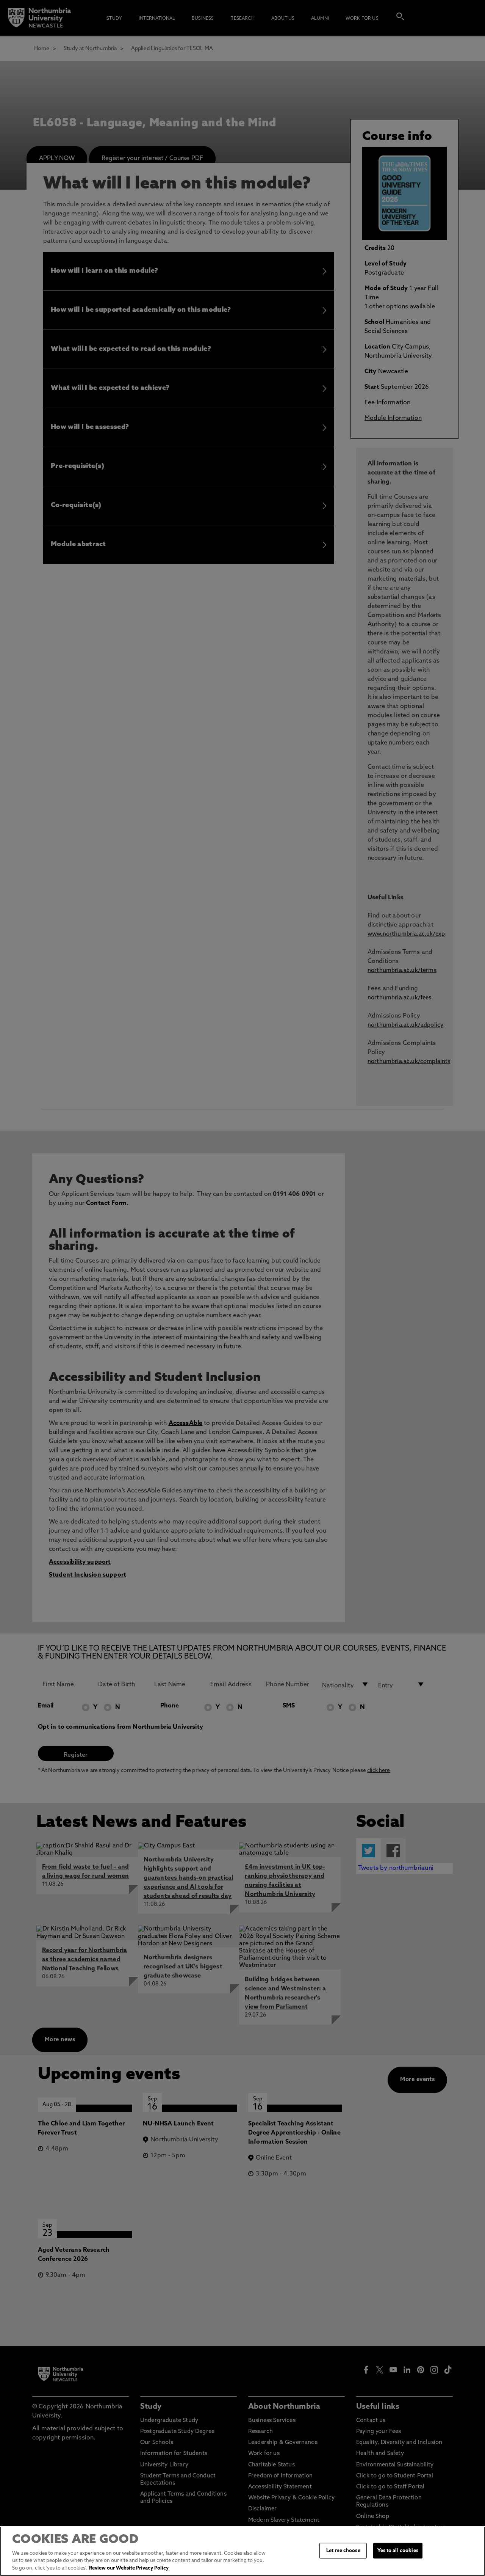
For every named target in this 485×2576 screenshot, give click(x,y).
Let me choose (343, 2550)
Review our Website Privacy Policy (129, 2568)
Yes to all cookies (398, 2550)
